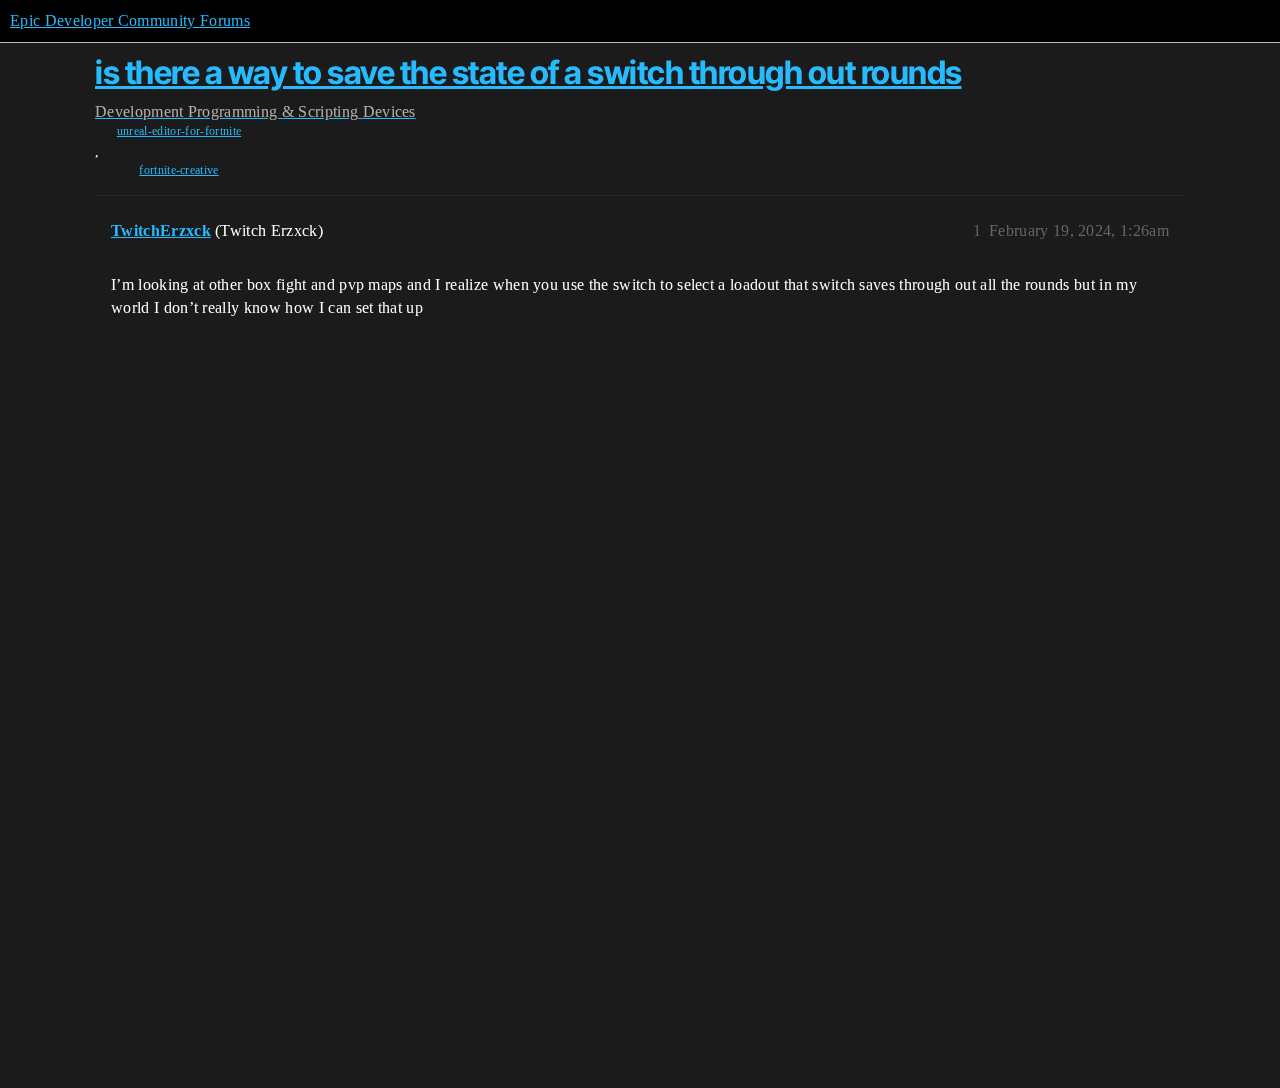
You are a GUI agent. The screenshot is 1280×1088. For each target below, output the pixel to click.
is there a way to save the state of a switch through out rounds (528, 72)
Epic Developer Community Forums (130, 20)
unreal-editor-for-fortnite (179, 131)
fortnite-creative (178, 170)
